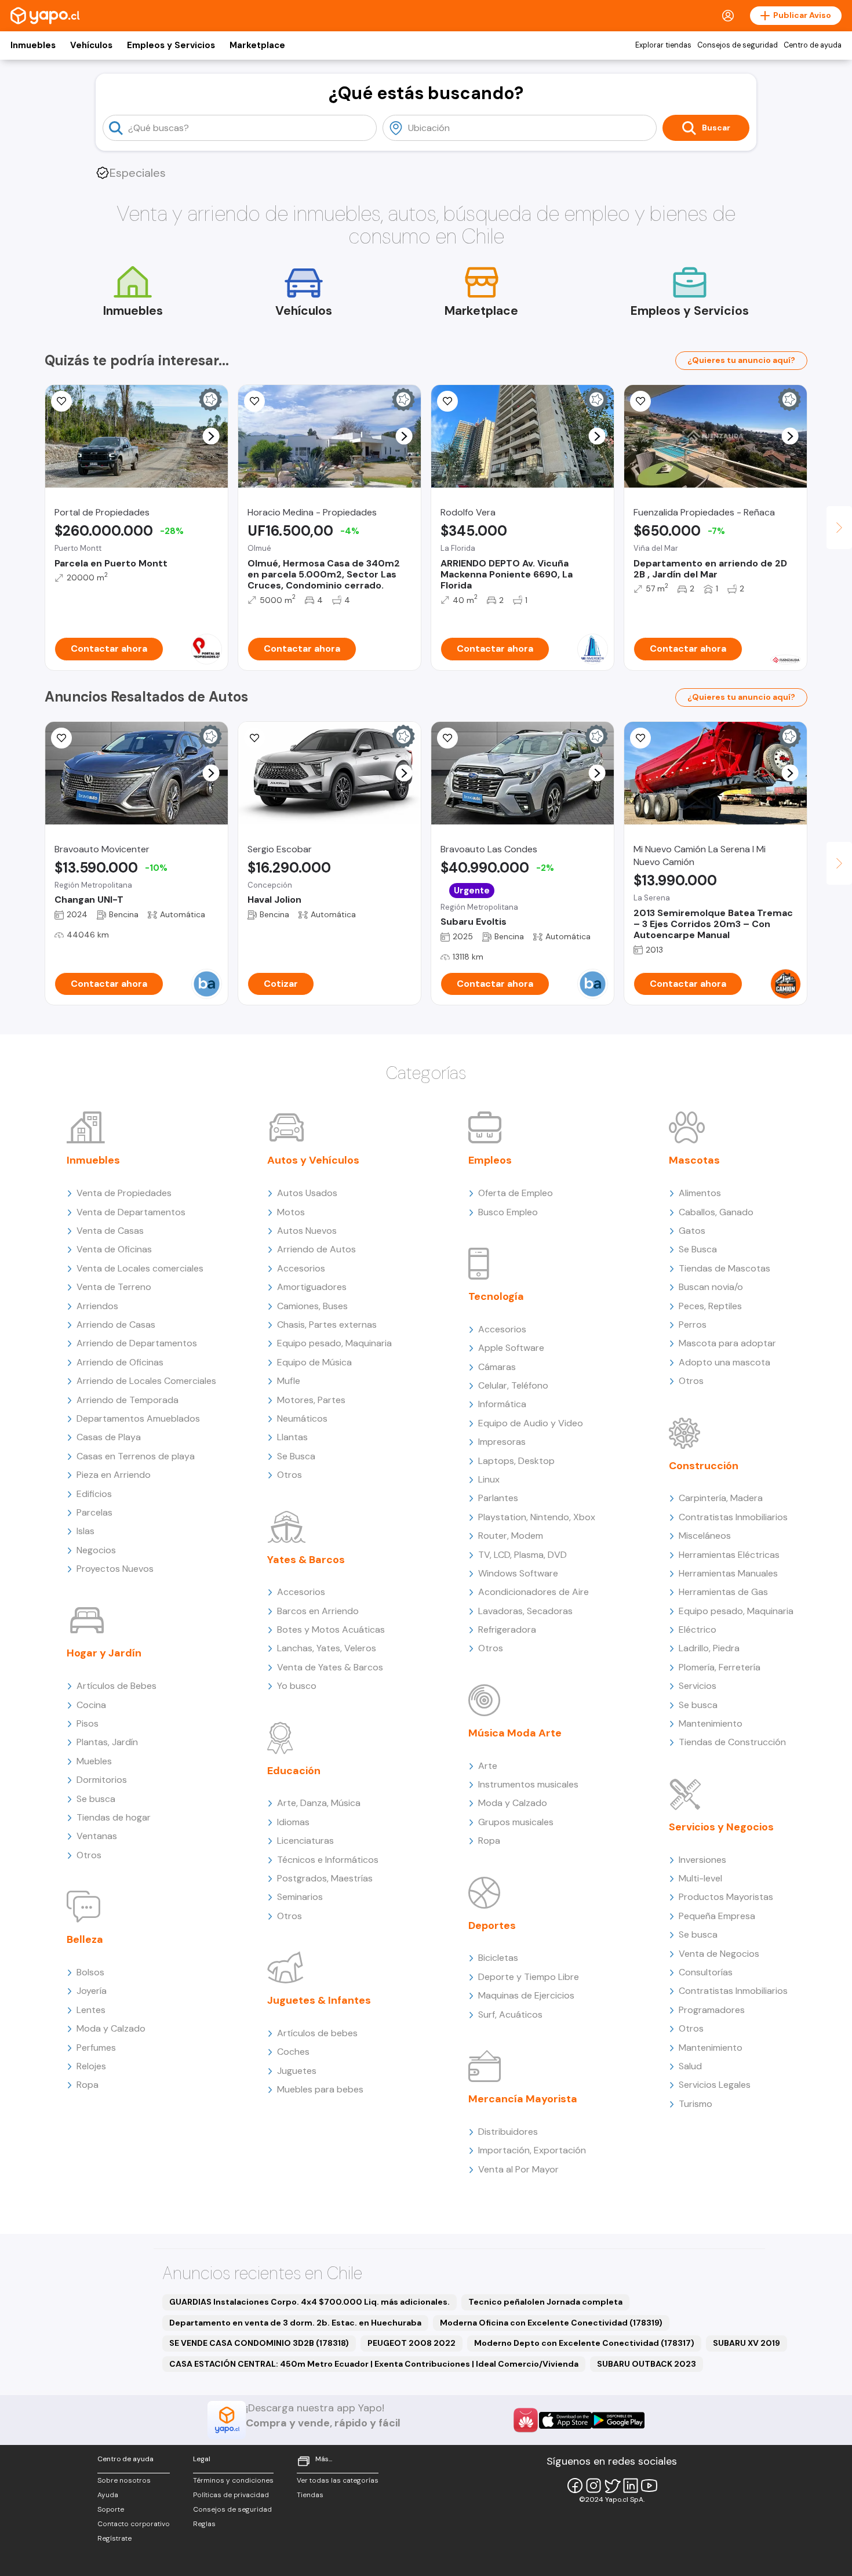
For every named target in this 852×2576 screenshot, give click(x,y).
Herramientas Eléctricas (729, 1555)
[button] (211, 436)
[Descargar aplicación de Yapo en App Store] (565, 2420)
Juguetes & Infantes (319, 2000)
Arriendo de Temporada (128, 1400)
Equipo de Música (314, 1362)
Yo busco (297, 1686)
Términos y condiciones (233, 2480)
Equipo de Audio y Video (531, 1423)
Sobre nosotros (124, 2480)
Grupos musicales (516, 1822)
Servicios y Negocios (721, 1827)
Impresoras (502, 1442)
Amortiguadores (312, 1287)
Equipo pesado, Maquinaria (334, 1343)
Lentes (91, 2010)
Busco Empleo (508, 1212)
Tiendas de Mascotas (724, 1268)
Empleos (490, 1160)
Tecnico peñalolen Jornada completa (545, 2302)
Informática (502, 1404)
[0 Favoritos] (254, 401)
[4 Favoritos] (447, 401)
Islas (85, 1531)
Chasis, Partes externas (327, 1325)
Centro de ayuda (813, 45)
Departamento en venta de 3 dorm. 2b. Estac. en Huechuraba (295, 2323)
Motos (291, 1212)
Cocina (91, 1705)
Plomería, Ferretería (720, 1667)
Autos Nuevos (307, 1231)
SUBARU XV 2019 (747, 2343)
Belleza (85, 1939)
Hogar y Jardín (104, 1653)
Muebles (94, 1761)
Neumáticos (302, 1418)
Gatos (692, 1231)
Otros (89, 1855)
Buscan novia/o (711, 1287)
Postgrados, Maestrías (325, 1878)
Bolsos (90, 1972)
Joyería (92, 1991)
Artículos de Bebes (116, 1686)
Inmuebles (33, 45)
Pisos (88, 1723)
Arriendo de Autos (316, 1249)
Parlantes (498, 1498)
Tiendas (310, 2495)
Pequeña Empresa (717, 1916)
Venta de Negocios (719, 1954)
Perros (693, 1325)
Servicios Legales (715, 2085)
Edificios (94, 1494)
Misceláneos (705, 1536)
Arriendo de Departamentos (137, 1343)
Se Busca (296, 1456)
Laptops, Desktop (516, 1461)
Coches (293, 2052)
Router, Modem (511, 1536)
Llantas (292, 1437)
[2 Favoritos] (61, 738)
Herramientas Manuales (728, 1573)
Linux (489, 1479)
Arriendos (97, 1306)
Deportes (492, 1925)
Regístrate (114, 2538)
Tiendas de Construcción (732, 1742)
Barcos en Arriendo (318, 1611)
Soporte (111, 2509)
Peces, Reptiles (710, 1306)
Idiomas (293, 1822)
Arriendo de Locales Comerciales (146, 1381)
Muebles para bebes (320, 2089)
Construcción (704, 1466)
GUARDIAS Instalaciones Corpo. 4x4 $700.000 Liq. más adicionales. (310, 2302)
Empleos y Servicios (171, 45)
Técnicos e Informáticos (328, 1860)
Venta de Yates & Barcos (330, 1667)
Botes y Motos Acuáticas (331, 1629)
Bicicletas (498, 1958)
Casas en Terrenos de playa (136, 1456)
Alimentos (700, 1193)
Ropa (88, 2085)
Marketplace (257, 45)
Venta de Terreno (114, 1287)
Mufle (289, 1381)
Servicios (698, 1686)
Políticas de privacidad (231, 2495)
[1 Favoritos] (640, 401)
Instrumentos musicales (528, 1784)
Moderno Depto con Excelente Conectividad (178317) (584, 2343)
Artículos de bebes (317, 2033)
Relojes (91, 2066)
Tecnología (496, 1296)
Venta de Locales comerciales (140, 1268)
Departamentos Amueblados (138, 1418)
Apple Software (511, 1348)
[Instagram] (594, 2486)
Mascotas (694, 1160)
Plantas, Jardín (107, 1742)
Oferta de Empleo (516, 1193)
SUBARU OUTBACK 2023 (647, 2364)
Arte (488, 1766)
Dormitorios (102, 1780)
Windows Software (518, 1573)
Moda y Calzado (111, 2028)
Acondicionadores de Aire (534, 1592)
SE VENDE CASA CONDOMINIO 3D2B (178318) (259, 2343)
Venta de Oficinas (114, 1249)
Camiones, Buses (312, 1306)
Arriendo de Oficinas (120, 1362)
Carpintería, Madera (721, 1498)
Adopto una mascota (724, 1362)
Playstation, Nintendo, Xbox (537, 1517)
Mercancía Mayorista (523, 2099)
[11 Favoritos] (61, 401)
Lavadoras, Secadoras (525, 1611)
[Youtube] (649, 2486)
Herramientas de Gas (723, 1592)
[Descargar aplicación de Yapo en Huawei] (526, 2420)
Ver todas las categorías (338, 2480)
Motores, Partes (311, 1400)
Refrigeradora (507, 1629)
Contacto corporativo (134, 2524)
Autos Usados (307, 1193)
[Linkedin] (631, 2486)
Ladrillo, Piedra (709, 1648)
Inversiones (702, 1860)
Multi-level (700, 1878)
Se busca (96, 1799)
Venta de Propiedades (124, 1193)
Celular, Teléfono (513, 1385)
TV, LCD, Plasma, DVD (523, 1555)
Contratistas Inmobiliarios (733, 1517)
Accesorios (301, 1268)
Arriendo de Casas (116, 1325)
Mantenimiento (711, 1723)
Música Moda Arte (515, 1733)
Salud (690, 2066)
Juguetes (297, 2071)
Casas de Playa (109, 1437)
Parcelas (94, 1512)
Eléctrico (698, 1629)
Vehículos (91, 45)
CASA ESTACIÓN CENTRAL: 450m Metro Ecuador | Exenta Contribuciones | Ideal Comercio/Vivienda (374, 2364)
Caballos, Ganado (716, 1212)
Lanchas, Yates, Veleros (327, 1648)
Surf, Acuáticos (510, 2014)
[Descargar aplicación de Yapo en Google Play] (618, 2420)
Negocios (96, 1550)
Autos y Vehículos (313, 1160)
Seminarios (300, 1897)
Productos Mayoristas (726, 1897)
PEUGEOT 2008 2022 (412, 2343)
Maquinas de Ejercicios (526, 1995)
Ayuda (108, 2495)
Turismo (696, 2104)
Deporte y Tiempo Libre (529, 1977)
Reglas (204, 2524)
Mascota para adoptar (727, 1343)
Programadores (712, 2010)
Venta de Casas (110, 1231)
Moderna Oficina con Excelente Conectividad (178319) (551, 2323)
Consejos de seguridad (738, 45)
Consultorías (706, 1972)
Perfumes (96, 2048)
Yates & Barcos (306, 1560)
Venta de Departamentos (131, 1212)
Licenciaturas (305, 1841)
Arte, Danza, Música (319, 1803)
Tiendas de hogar (114, 1817)
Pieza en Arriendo (114, 1475)
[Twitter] (612, 2486)
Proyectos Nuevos (115, 1569)
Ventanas (97, 1836)
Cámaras (497, 1367)
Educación (294, 1771)
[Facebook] (575, 2486)
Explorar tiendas (663, 45)
